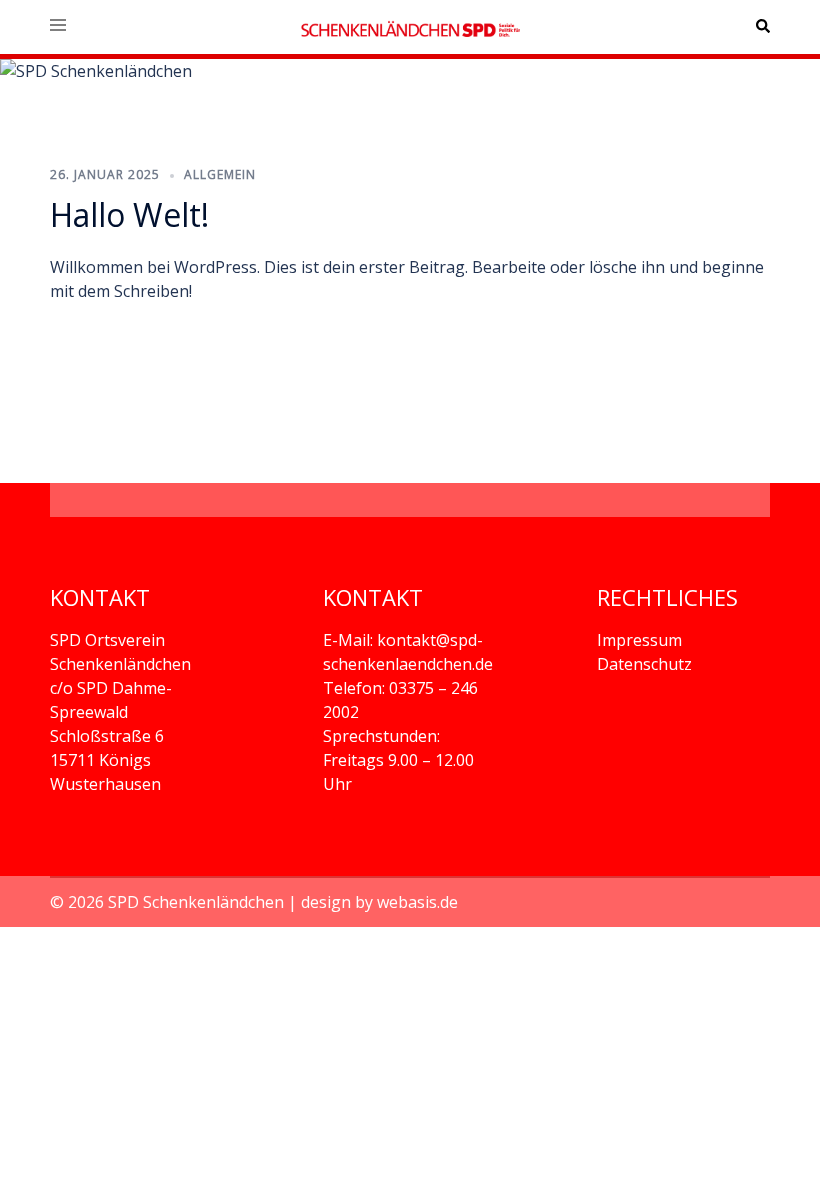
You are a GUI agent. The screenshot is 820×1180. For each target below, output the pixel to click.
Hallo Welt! (129, 214)
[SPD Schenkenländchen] (410, 27)
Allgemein (220, 174)
